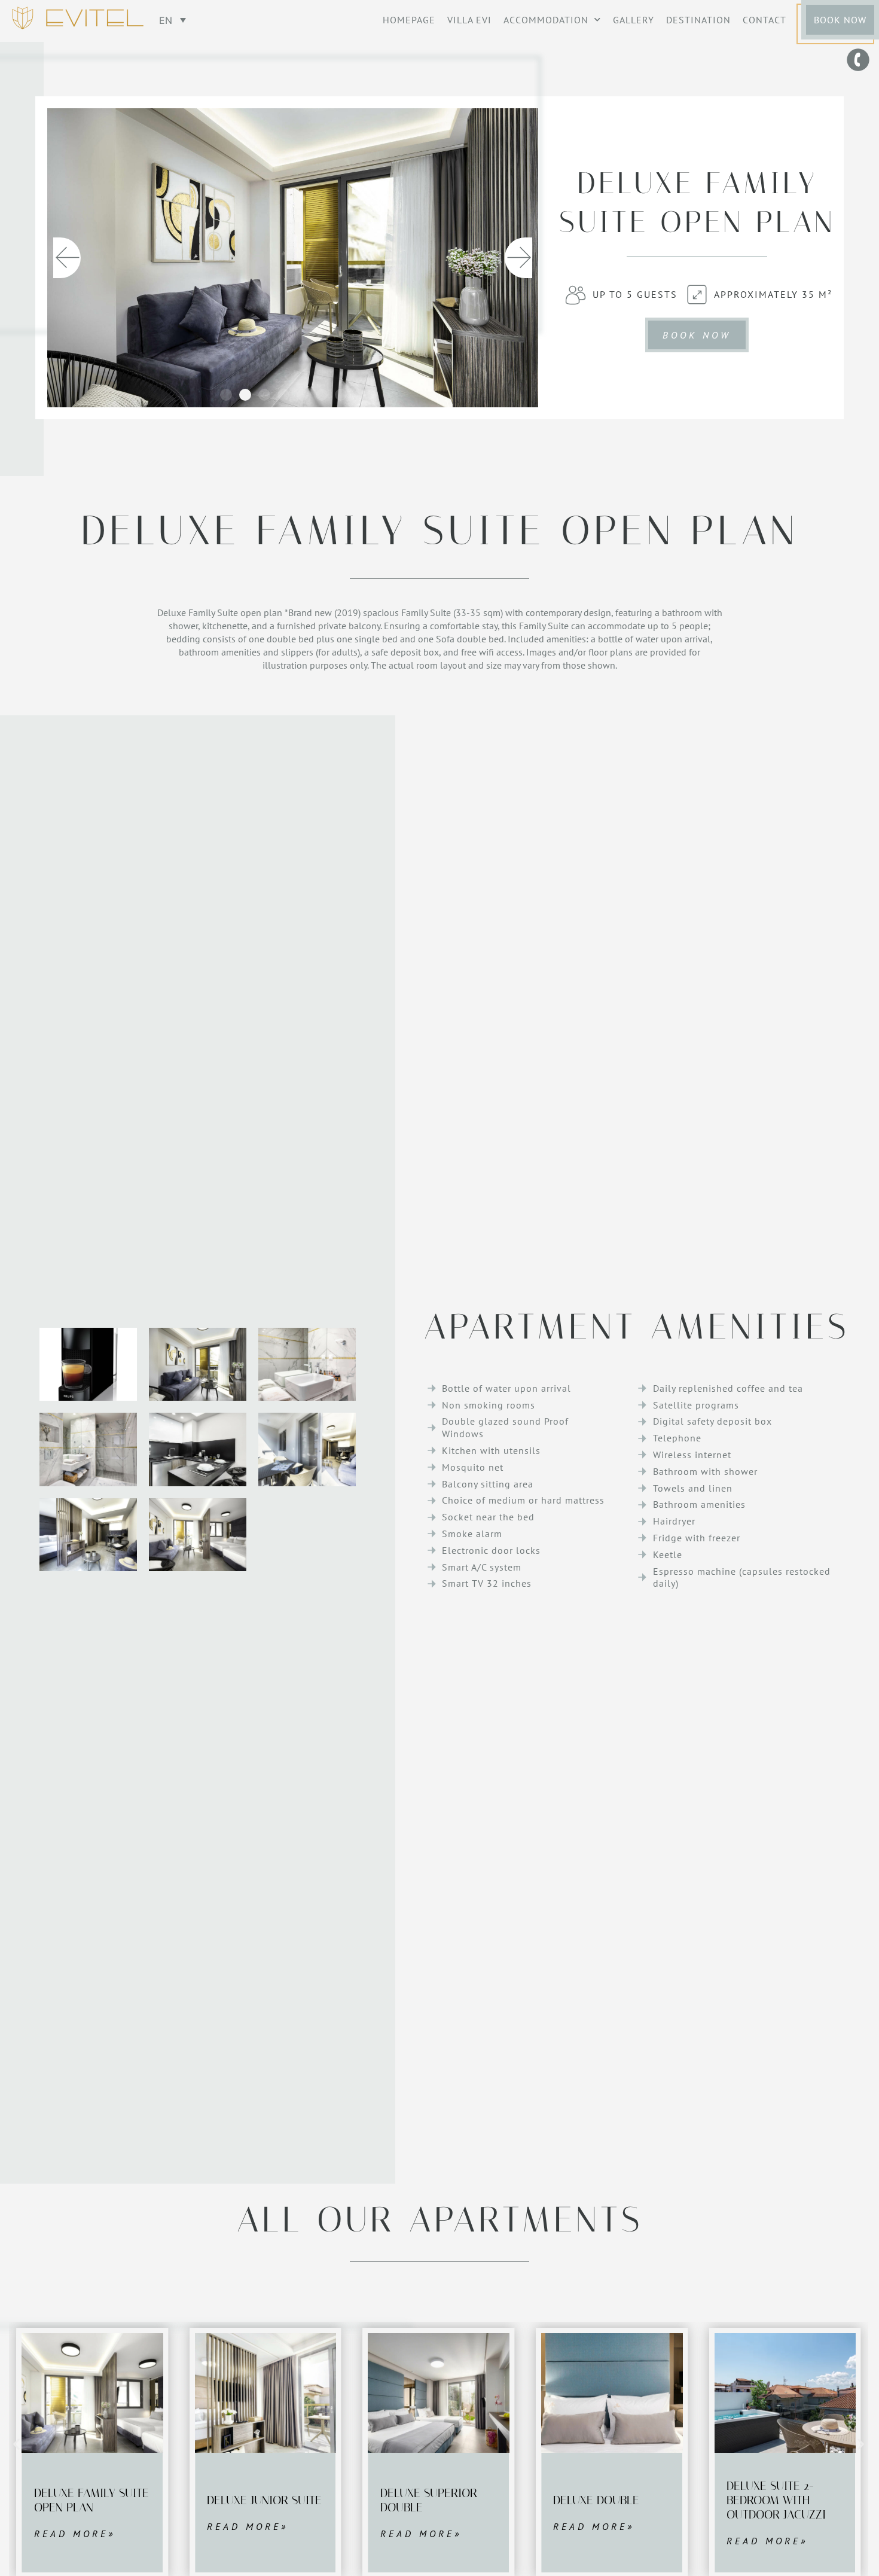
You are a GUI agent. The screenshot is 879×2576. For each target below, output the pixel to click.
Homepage (409, 20)
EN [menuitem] (166, 20)
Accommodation (546, 20)
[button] (67, 258)
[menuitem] (173, 20)
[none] (173, 20)
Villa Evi (469, 20)
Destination (698, 20)
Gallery (634, 20)
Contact (764, 20)
